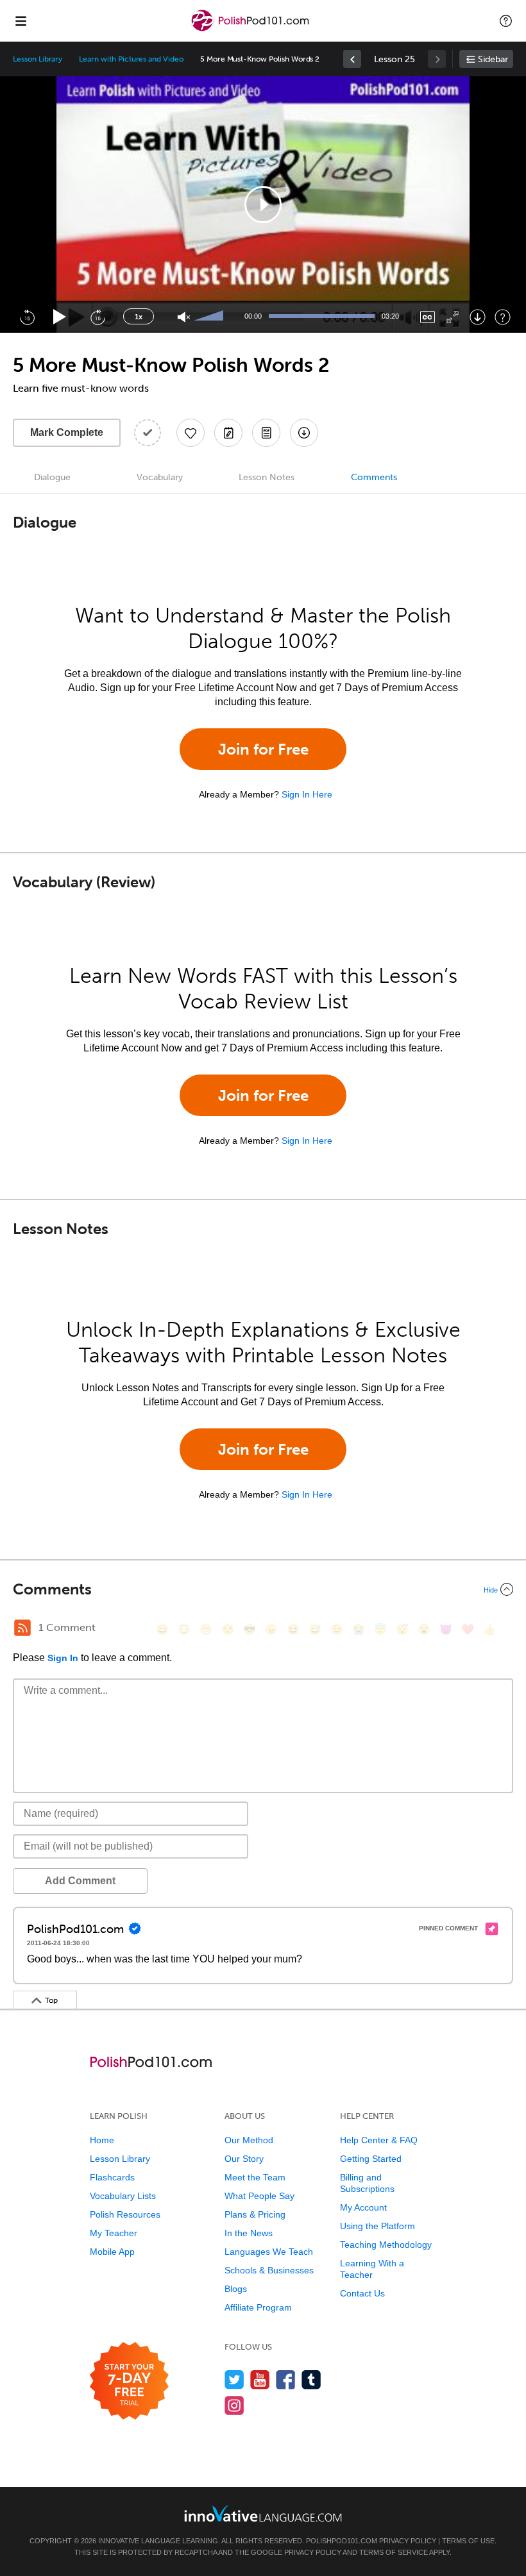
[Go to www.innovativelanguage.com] (263, 2513)
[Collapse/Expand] (263, 1589)
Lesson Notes (267, 477)
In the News (249, 2233)
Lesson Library (38, 59)
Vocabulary (160, 477)
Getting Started (371, 2159)
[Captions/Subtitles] (428, 317)
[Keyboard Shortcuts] (503, 317)
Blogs (236, 2289)
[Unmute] (184, 317)
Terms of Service (394, 2552)
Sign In (63, 1658)
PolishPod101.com (342, 2541)
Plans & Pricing (255, 2214)
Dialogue (52, 477)
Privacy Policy (408, 2541)
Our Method (249, 2140)
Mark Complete (67, 432)
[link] (352, 59)
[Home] (251, 30)
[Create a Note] (228, 433)
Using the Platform (378, 2226)
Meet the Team (255, 2177)
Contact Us (362, 2293)
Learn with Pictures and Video (131, 59)
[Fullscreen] (453, 317)
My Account (363, 2207)
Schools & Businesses (269, 2270)
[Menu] (21, 21)
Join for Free (263, 749)
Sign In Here (307, 794)
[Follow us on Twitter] (234, 2379)
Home (102, 2140)
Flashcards (112, 2177)
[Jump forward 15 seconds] (98, 317)
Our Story (244, 2159)
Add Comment (80, 1881)
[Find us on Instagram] (234, 2405)
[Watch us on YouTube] (260, 2379)
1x (139, 317)
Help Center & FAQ (379, 2140)
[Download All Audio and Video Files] (304, 433)
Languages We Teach (269, 2252)
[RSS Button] (22, 1628)
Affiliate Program (258, 2307)
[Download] (478, 317)
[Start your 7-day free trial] (129, 2381)
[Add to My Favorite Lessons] (191, 433)
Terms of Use (468, 2541)
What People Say (259, 2196)
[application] (263, 205)
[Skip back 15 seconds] (27, 317)
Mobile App (112, 2252)
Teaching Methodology (386, 2245)
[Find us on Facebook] (286, 2379)
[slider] (210, 317)
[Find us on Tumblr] (311, 2379)
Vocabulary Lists (123, 2196)
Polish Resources (125, 2214)
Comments (374, 477)
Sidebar (493, 59)
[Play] (60, 317)
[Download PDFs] (266, 433)
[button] (506, 21)
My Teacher (114, 2233)
